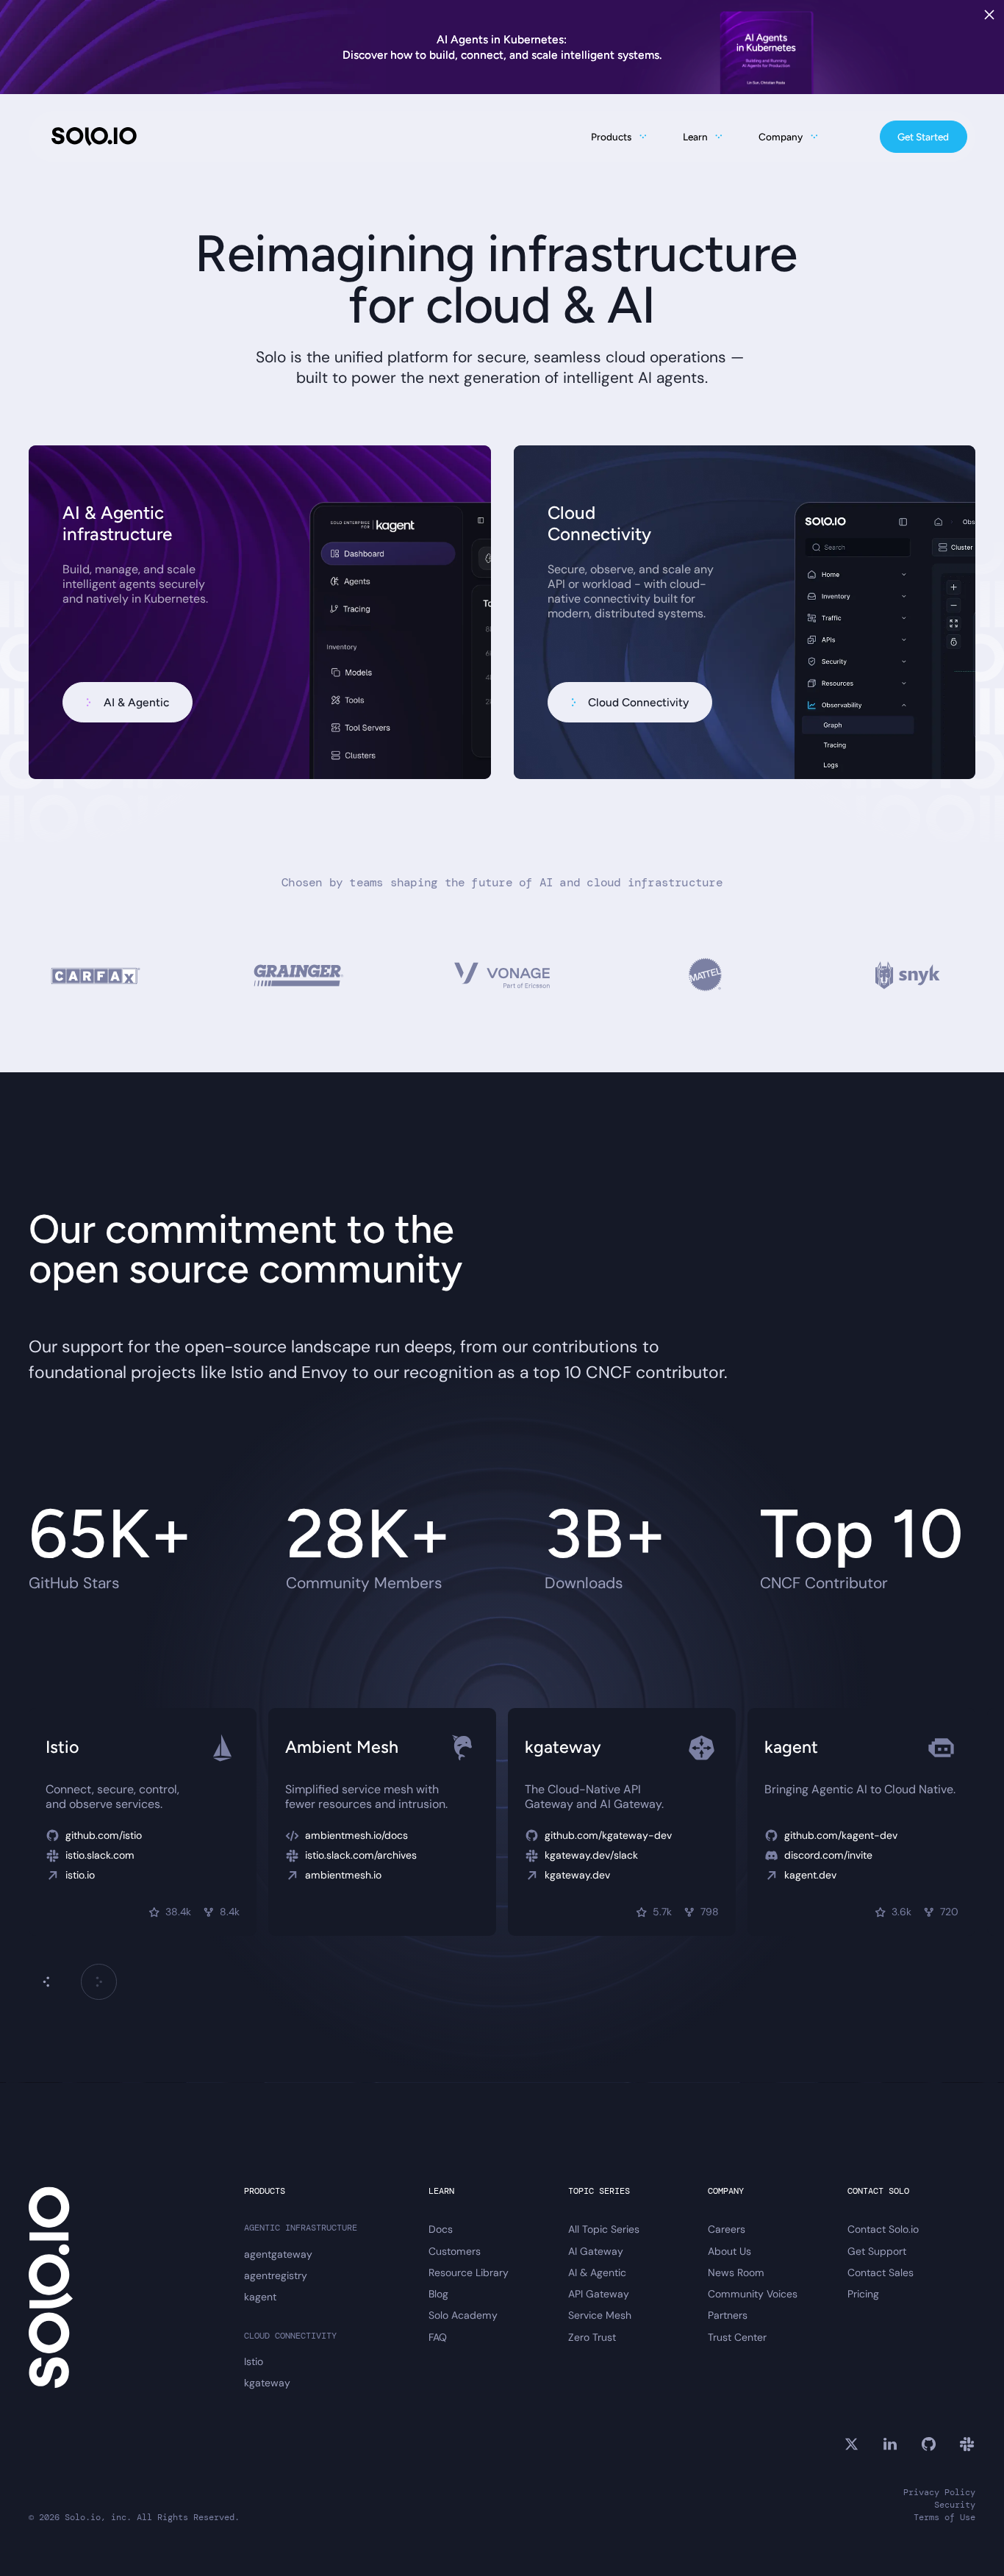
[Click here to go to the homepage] (94, 136)
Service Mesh (600, 2315)
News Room (736, 2273)
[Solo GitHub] (929, 2444)
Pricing (863, 2294)
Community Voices (753, 2294)
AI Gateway (596, 2252)
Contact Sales (881, 2273)
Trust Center (737, 2338)
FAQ (438, 2338)
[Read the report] (502, 47)
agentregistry (276, 2276)
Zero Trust (592, 2338)
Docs (441, 2229)
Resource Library (469, 2273)
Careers (727, 2229)
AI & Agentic (597, 2273)
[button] (98, 1981)
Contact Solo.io (883, 2229)
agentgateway (278, 2254)
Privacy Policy (939, 2493)
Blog (438, 2294)
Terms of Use (944, 2518)
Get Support (877, 2252)
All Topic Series (604, 2229)
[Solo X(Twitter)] (851, 2444)
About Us (729, 2252)
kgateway (267, 2383)
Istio (254, 2362)
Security (955, 2505)
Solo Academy (463, 2315)
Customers (455, 2252)
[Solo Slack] (967, 2444)
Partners (728, 2315)
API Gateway (599, 2294)
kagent (260, 2297)
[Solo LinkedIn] (890, 2444)
